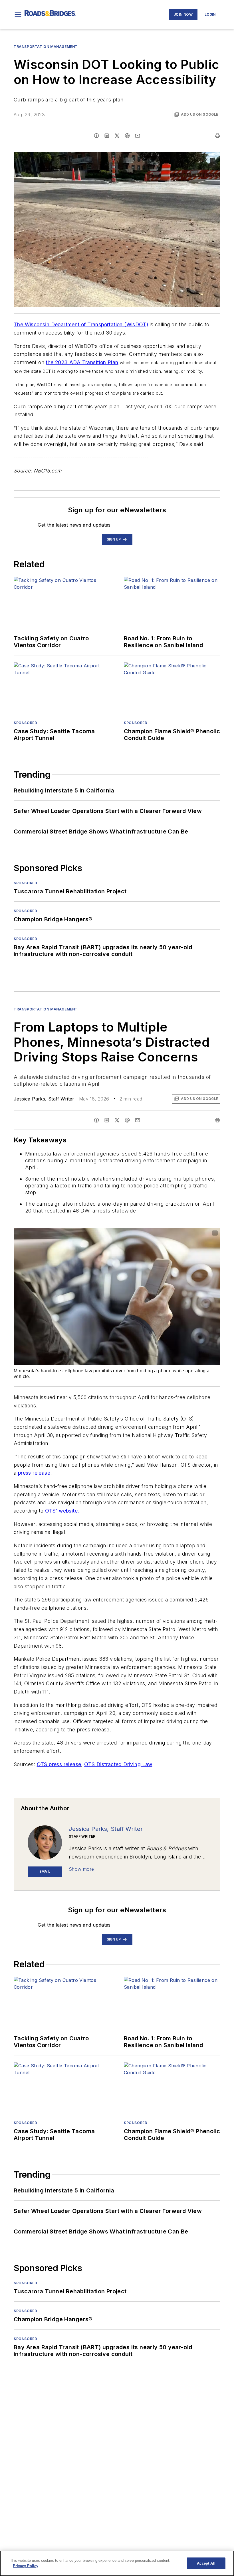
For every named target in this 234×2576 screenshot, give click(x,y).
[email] (138, 136)
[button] (18, 15)
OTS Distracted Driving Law (118, 1764)
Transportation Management (46, 47)
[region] (117, 2563)
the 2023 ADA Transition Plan (82, 362)
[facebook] (96, 136)
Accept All (206, 2563)
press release (34, 1473)
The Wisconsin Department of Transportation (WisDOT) (81, 324)
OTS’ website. (62, 1511)
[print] (217, 136)
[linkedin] (107, 136)
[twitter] (117, 136)
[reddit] (127, 136)
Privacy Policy (26, 2566)
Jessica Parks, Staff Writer (44, 1099)
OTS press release (59, 1764)
